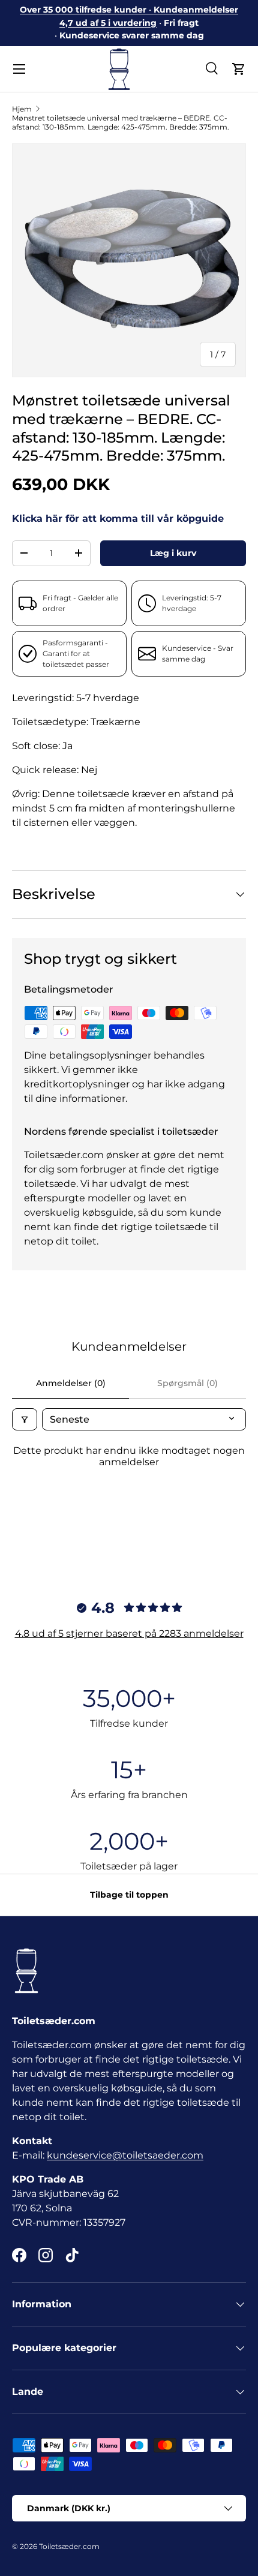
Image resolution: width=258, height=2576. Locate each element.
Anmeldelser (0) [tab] (71, 1383)
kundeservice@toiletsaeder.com (125, 2155)
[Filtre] (25, 1419)
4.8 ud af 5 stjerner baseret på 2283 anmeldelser (129, 1633)
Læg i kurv (173, 553)
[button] (239, 69)
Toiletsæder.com (69, 2546)
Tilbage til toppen (129, 1895)
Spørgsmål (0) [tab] (187, 1383)
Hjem (22, 109)
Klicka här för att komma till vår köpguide (118, 518)
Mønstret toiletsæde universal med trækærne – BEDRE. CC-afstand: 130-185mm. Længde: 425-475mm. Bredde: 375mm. (121, 122)
